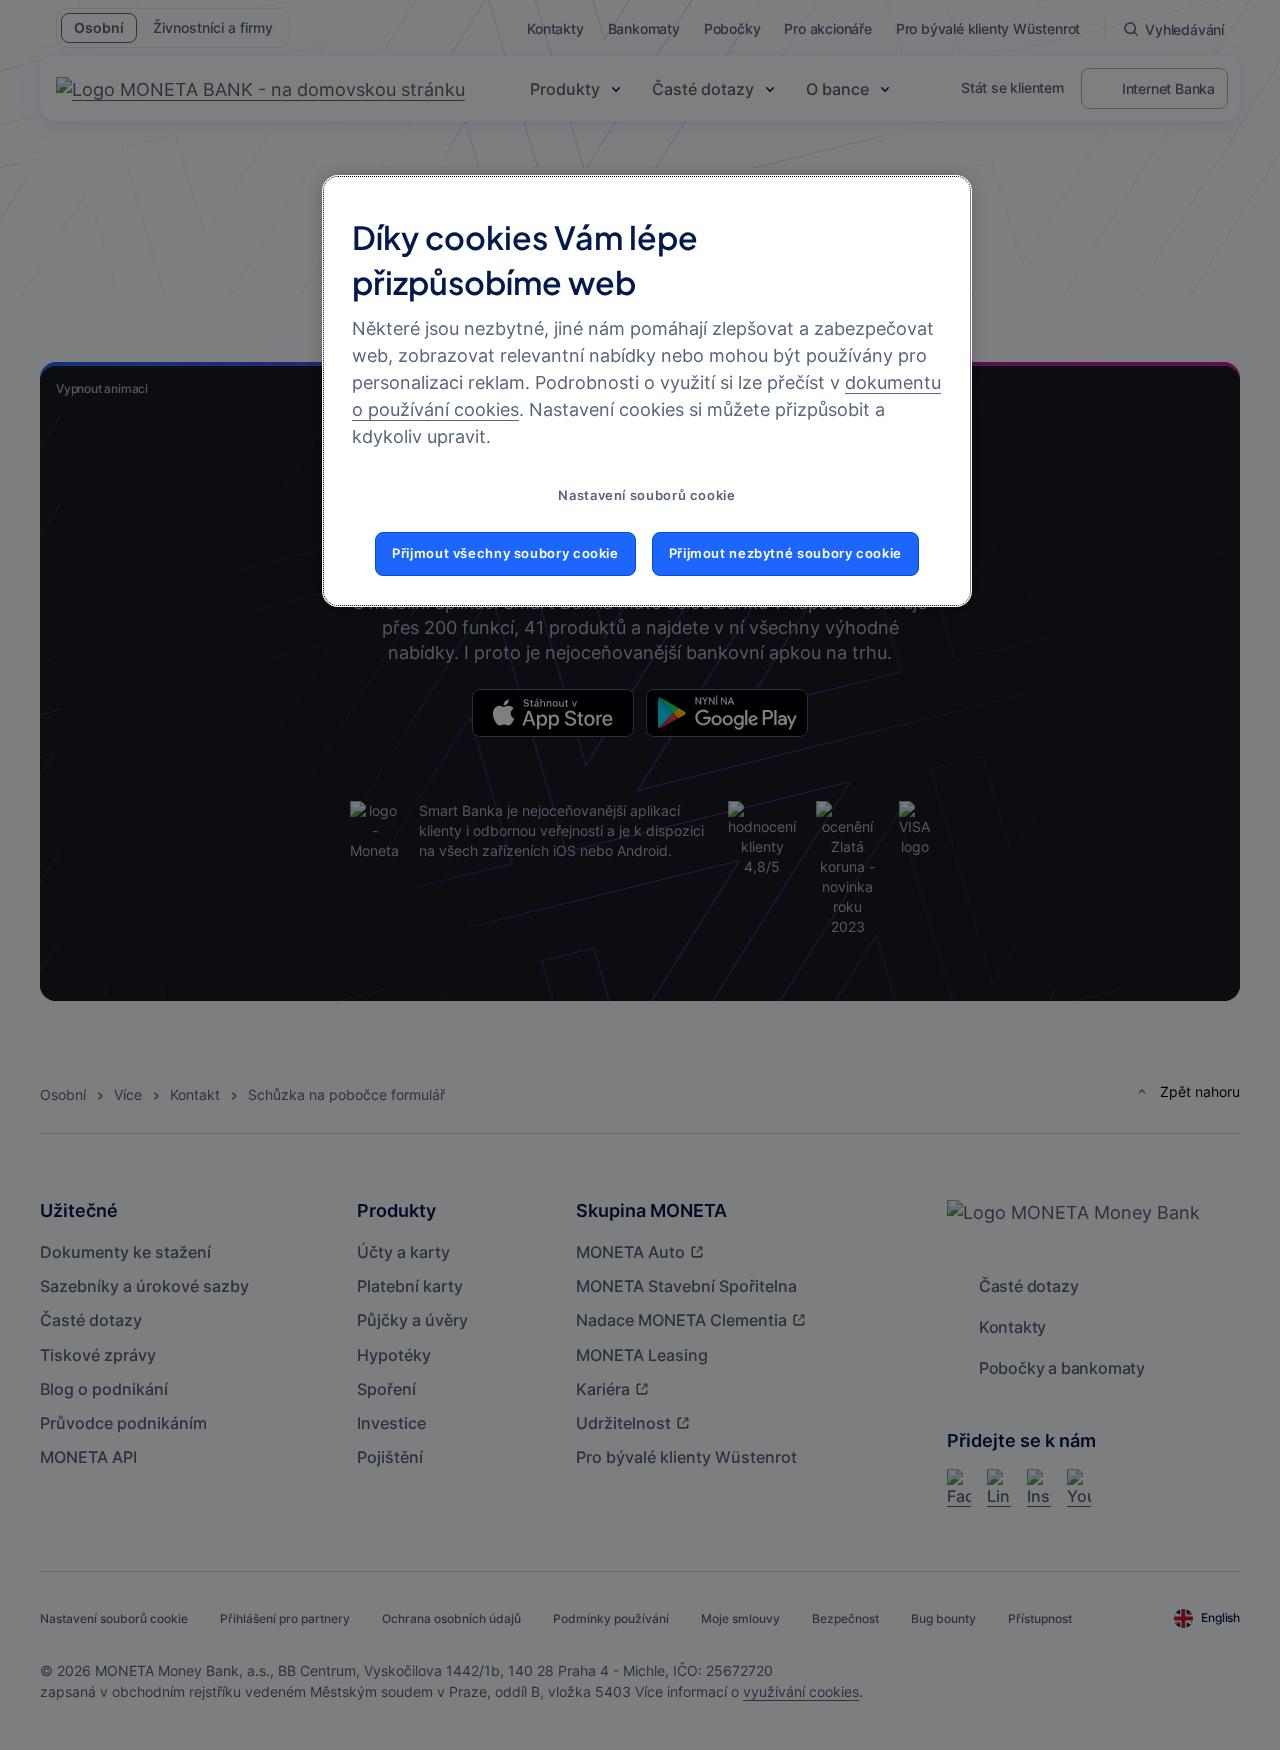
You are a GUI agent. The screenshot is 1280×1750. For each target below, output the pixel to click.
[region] (647, 391)
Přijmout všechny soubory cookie (505, 553)
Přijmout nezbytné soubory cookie (785, 553)
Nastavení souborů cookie (646, 495)
